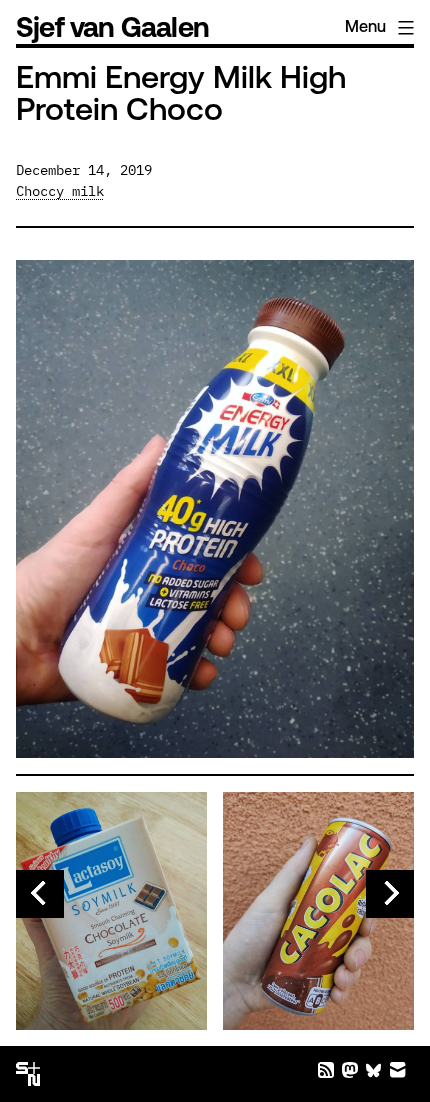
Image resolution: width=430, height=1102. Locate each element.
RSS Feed (326, 1070)
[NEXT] (390, 894)
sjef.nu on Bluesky (374, 1070)
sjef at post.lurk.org (350, 1070)
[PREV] (40, 894)
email (398, 1070)
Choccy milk (60, 191)
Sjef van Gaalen (112, 30)
